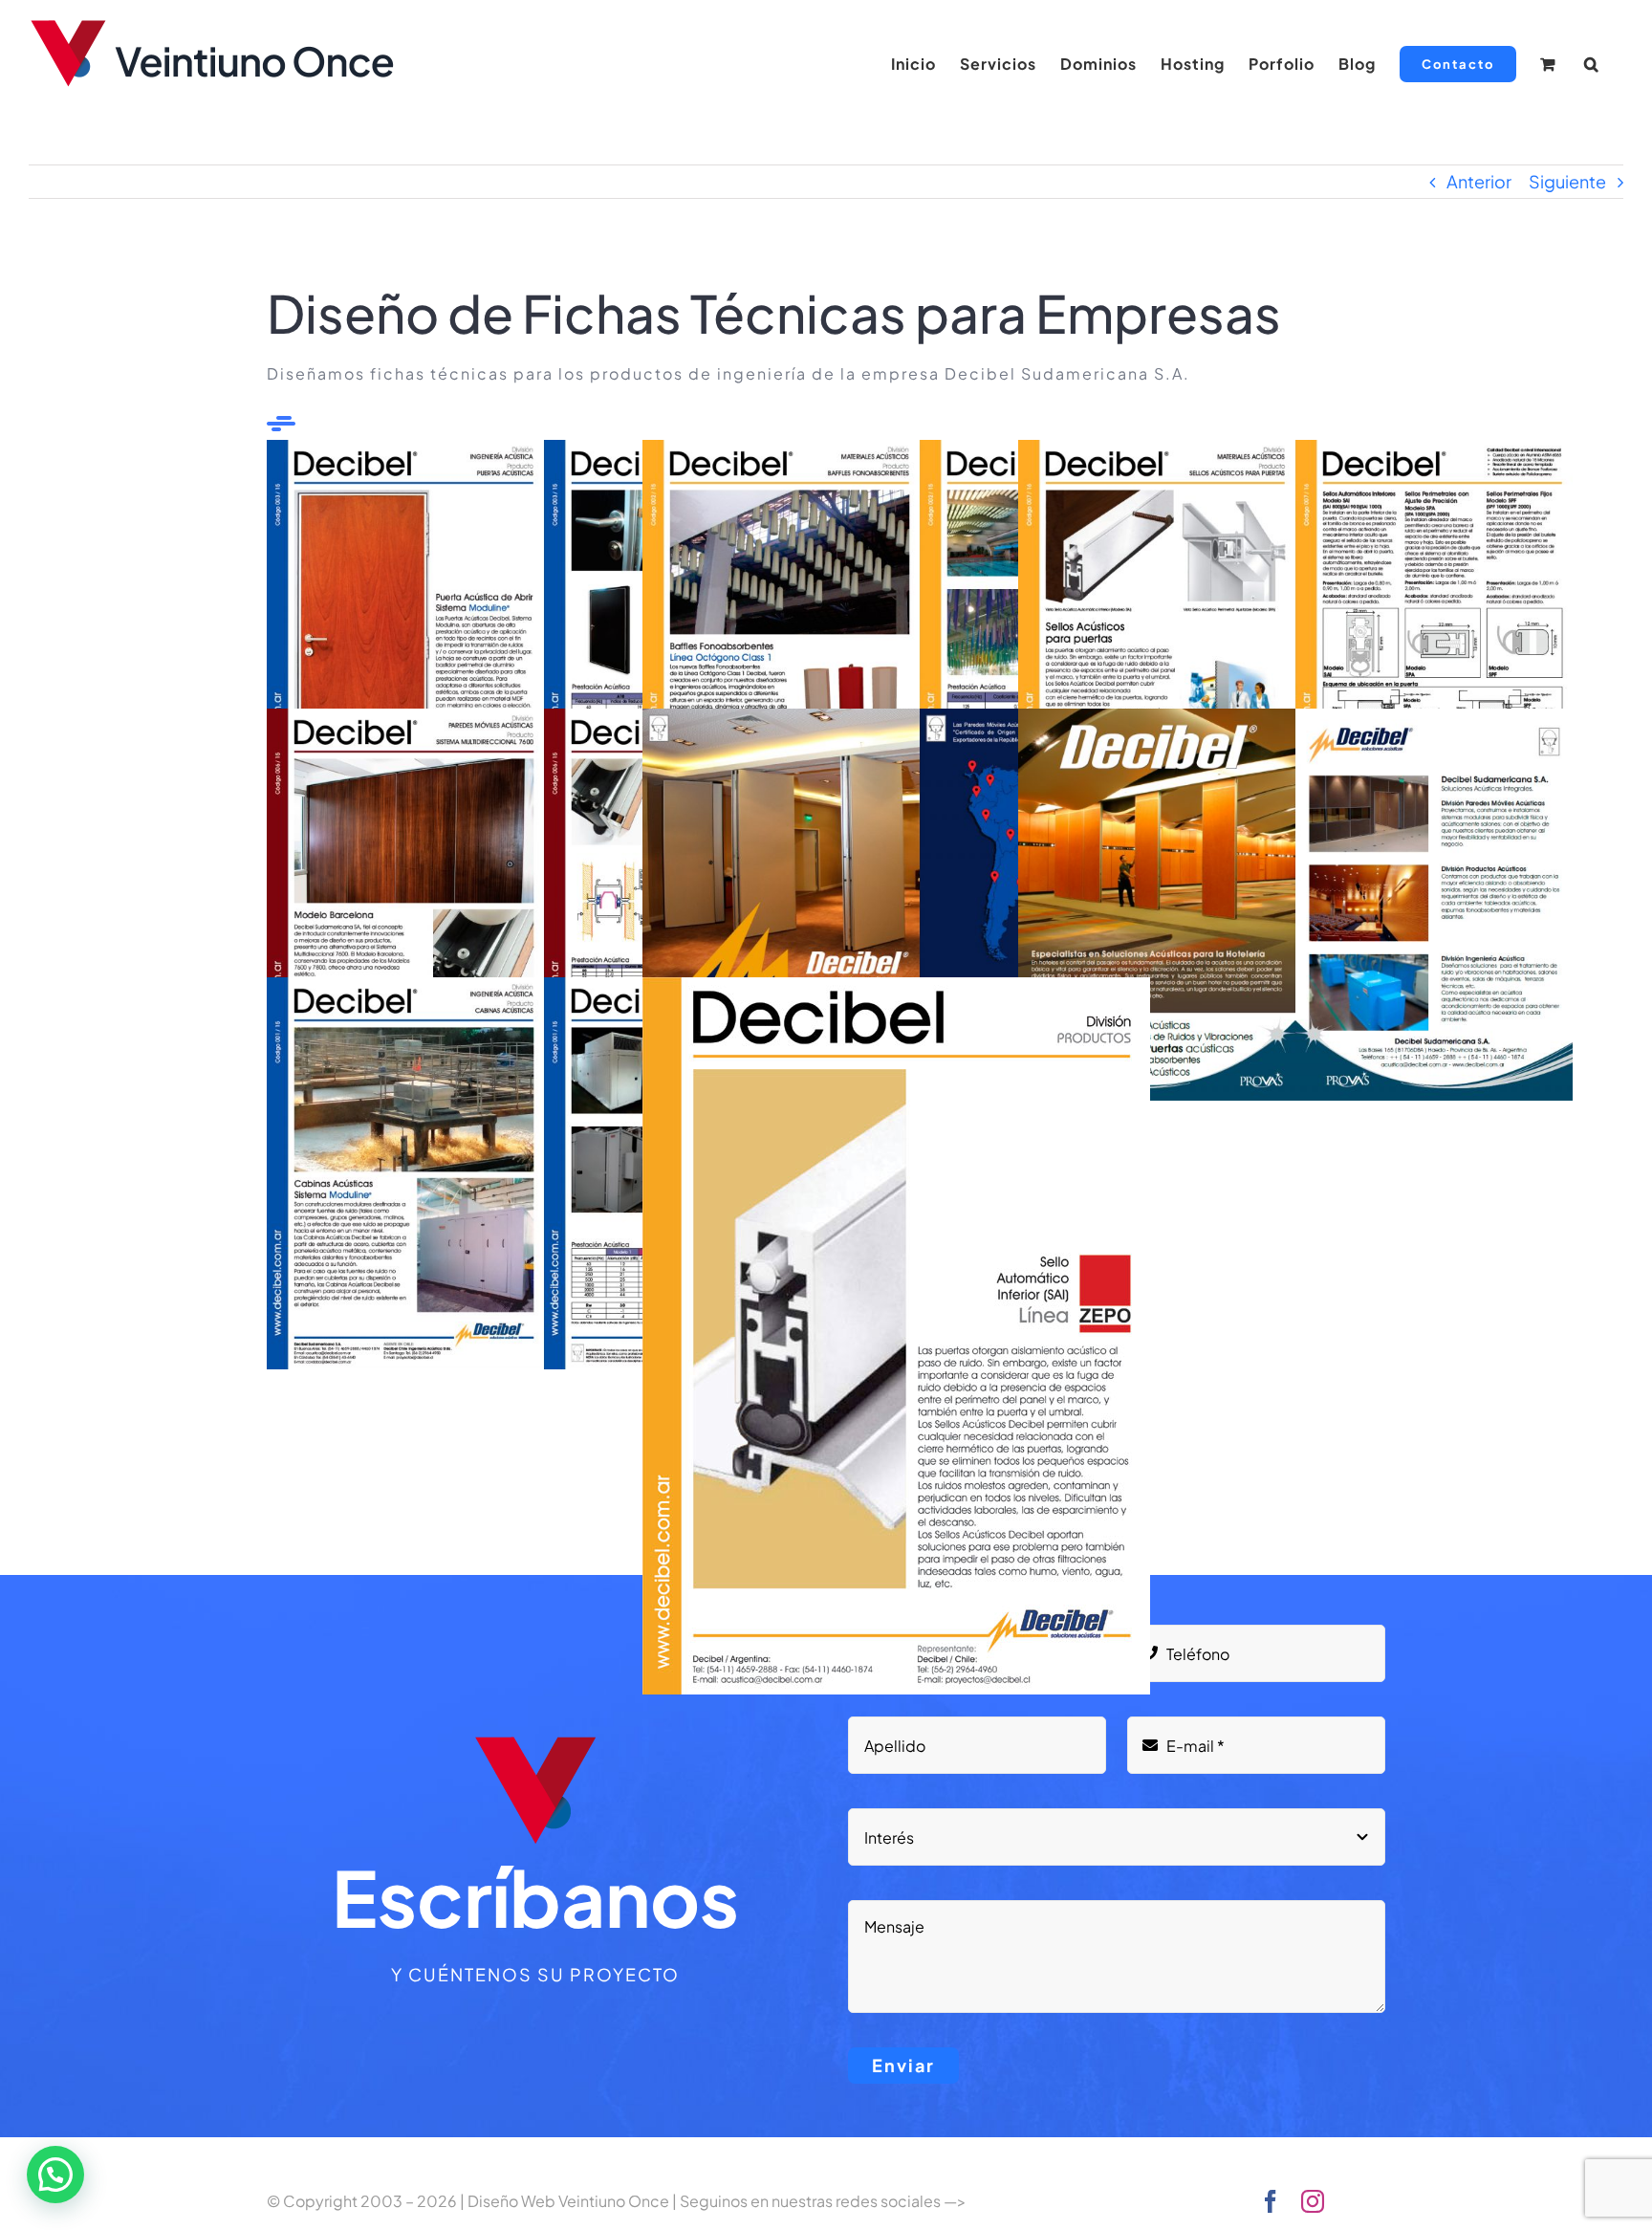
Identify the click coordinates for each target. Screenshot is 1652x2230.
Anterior (1479, 181)
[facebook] (1271, 2201)
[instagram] (1313, 2201)
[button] (1592, 64)
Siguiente (1567, 181)
